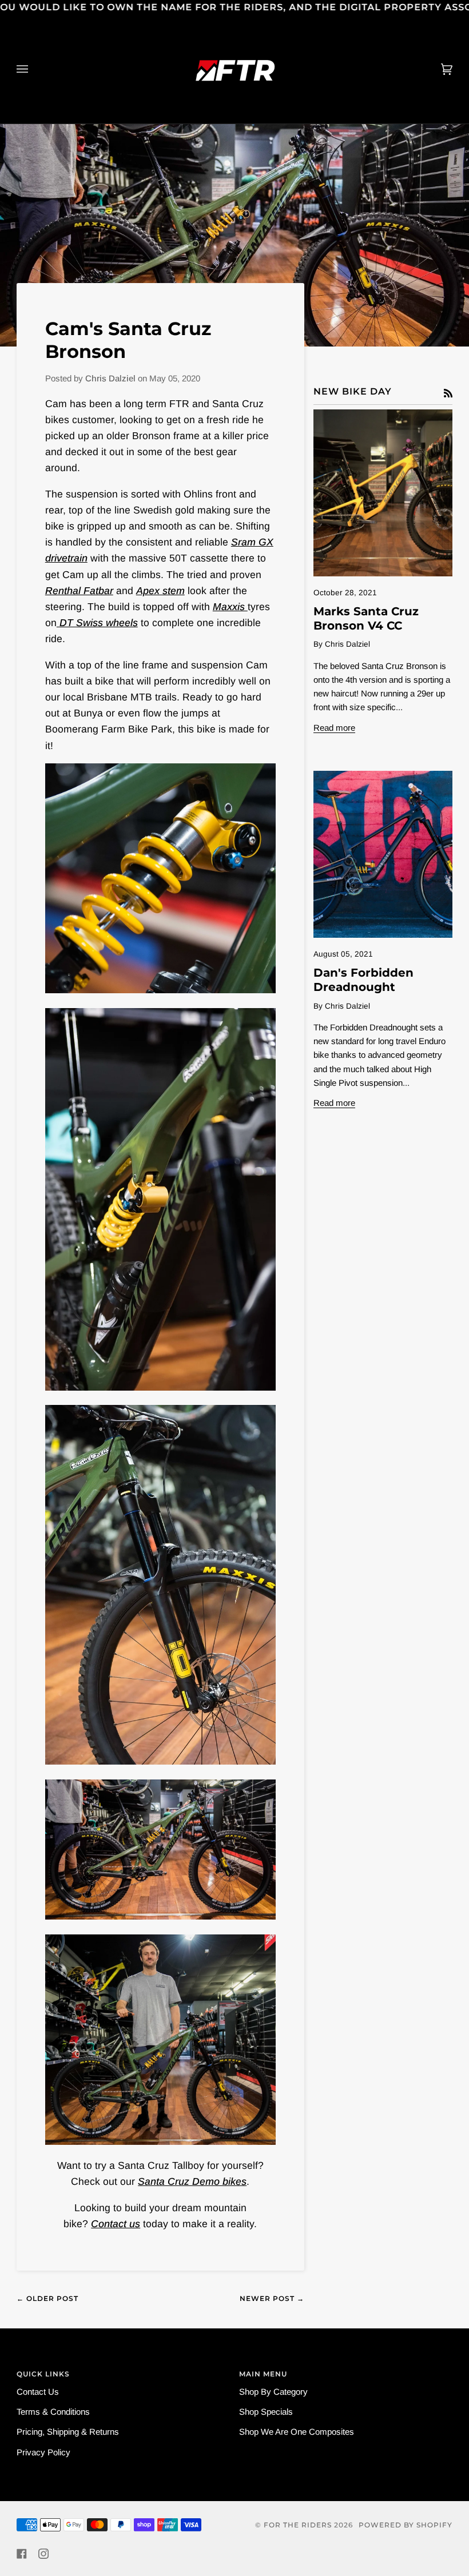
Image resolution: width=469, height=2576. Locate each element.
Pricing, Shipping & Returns (68, 2432)
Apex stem (160, 591)
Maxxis (230, 607)
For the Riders (298, 2525)
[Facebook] (22, 2554)
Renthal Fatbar (79, 591)
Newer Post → (272, 2298)
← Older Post (47, 2298)
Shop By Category (273, 2392)
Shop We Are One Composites (297, 2432)
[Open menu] (34, 69)
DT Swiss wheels (97, 623)
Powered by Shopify (406, 2525)
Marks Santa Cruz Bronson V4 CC (366, 618)
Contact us (116, 2224)
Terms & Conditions (53, 2412)
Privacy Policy (43, 2452)
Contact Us (38, 2392)
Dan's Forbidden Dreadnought (363, 980)
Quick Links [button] (43, 2374)
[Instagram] (43, 2554)
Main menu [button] (263, 2374)
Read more (334, 728)
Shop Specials (266, 2412)
